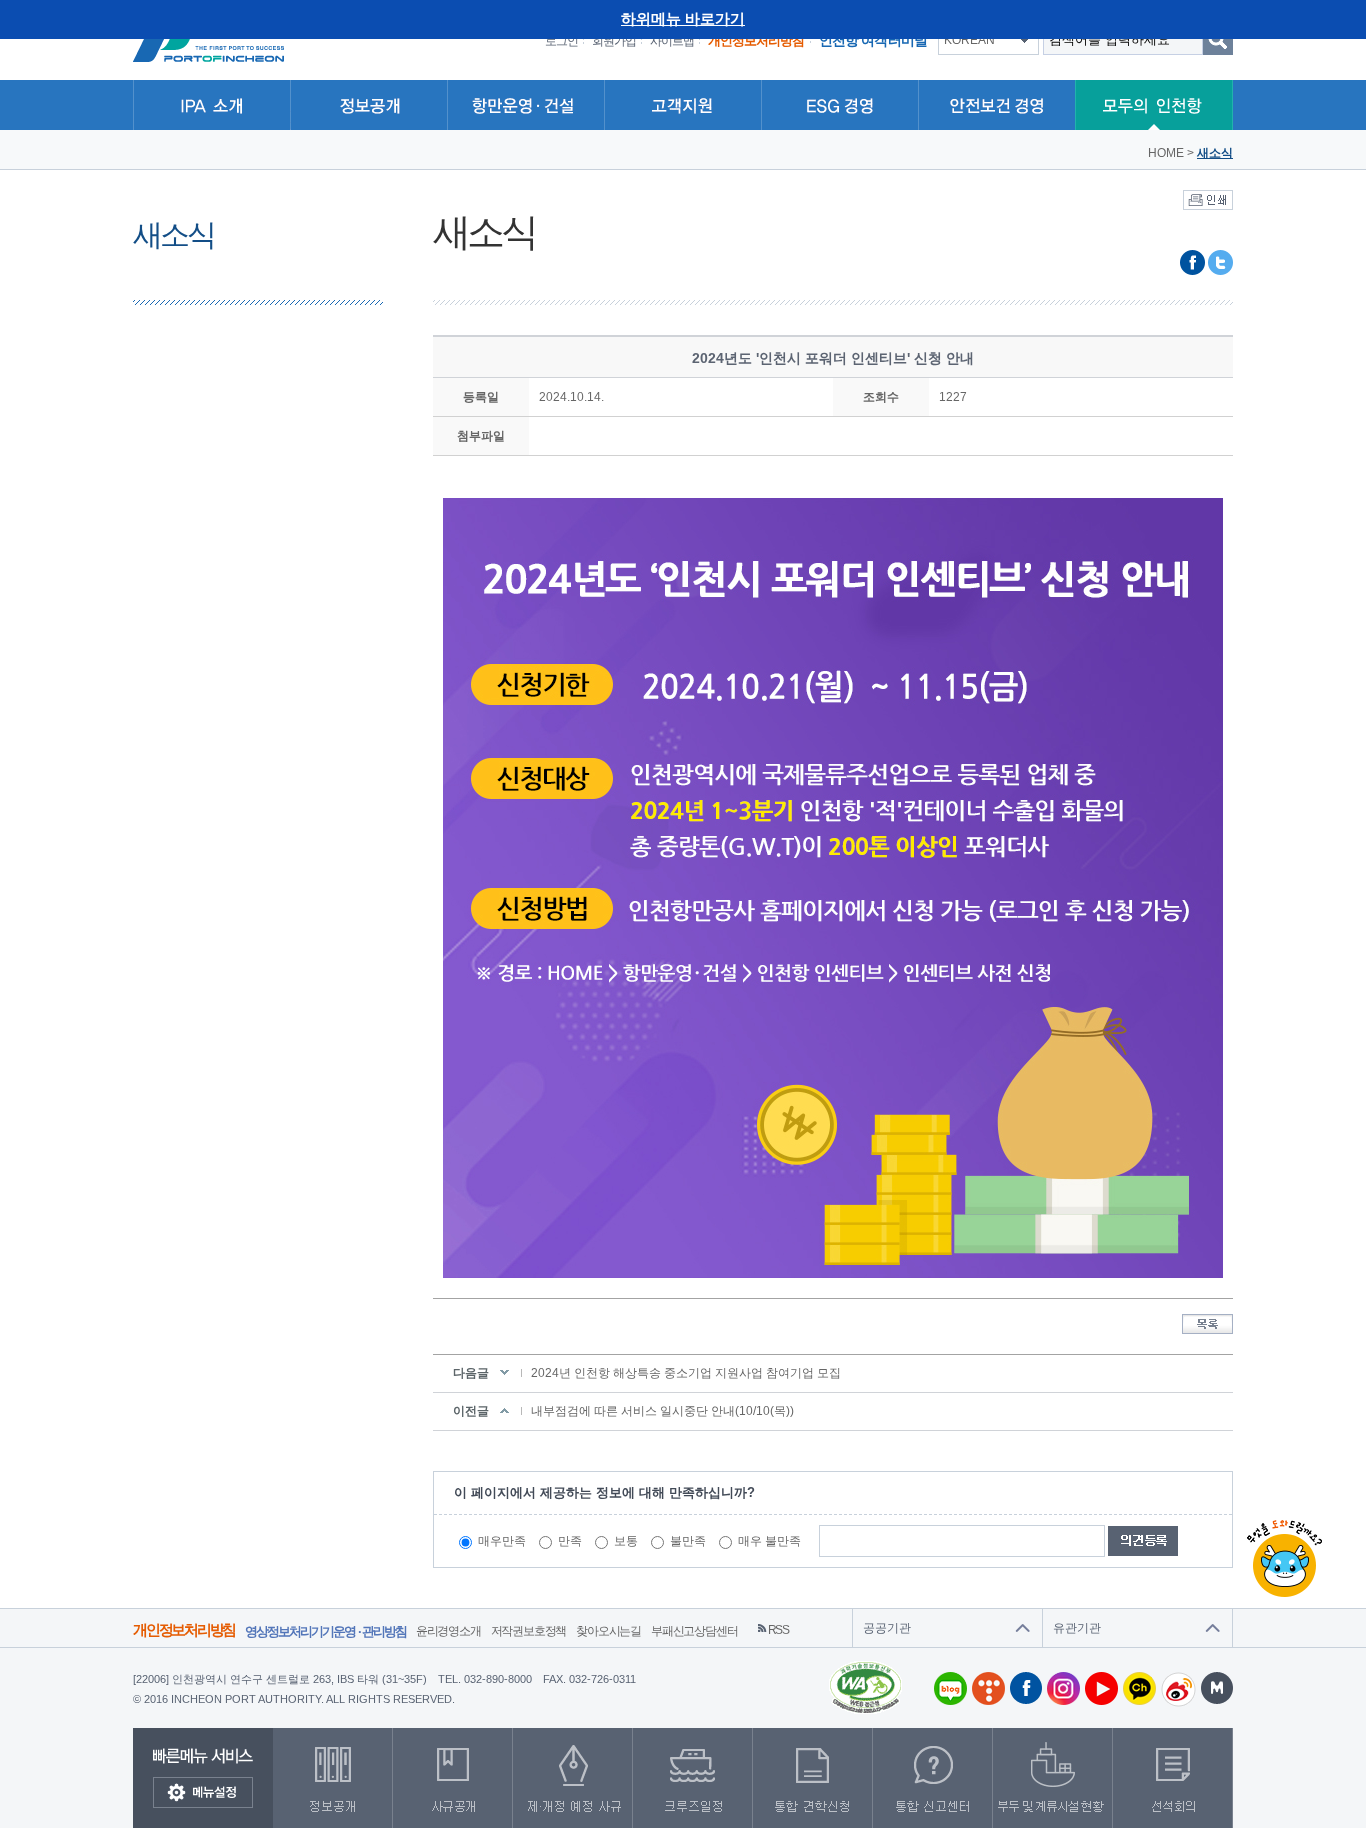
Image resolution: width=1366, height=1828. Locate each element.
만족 (570, 1541)
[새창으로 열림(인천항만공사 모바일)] (1214, 1688)
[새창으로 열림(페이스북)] (1023, 1688)
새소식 (1215, 153)
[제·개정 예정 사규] (573, 1778)
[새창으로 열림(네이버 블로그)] (948, 1689)
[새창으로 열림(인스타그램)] (1061, 1689)
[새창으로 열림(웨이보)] (1176, 1689)
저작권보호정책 (529, 1631)
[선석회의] (1173, 1778)
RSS (778, 1630)
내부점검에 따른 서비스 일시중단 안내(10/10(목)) (662, 1411)
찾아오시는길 (608, 1631)
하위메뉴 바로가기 (683, 18)
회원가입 (614, 41)
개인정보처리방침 (184, 1629)
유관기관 (1077, 1628)
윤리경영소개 (448, 1631)
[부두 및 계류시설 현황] (1053, 1778)
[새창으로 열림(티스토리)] (986, 1689)
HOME (1166, 153)
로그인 (561, 41)
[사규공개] (453, 1778)
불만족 (688, 1541)
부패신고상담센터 (694, 1631)
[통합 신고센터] (933, 1778)
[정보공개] (333, 1778)
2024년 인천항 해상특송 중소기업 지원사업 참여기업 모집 (686, 1373)
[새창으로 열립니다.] (693, 1778)
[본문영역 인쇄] (1208, 199)
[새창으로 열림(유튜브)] (1099, 1688)
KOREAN (969, 40)
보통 (626, 1541)
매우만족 (502, 1541)
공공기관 (887, 1628)
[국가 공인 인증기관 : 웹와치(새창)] (865, 1668)
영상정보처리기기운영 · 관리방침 (325, 1631)
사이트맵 (672, 41)
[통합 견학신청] (813, 1778)
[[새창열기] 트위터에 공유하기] (1220, 257)
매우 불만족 (769, 1541)
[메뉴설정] (203, 1792)
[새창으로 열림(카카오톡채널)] (1137, 1688)
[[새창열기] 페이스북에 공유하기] (1192, 257)
